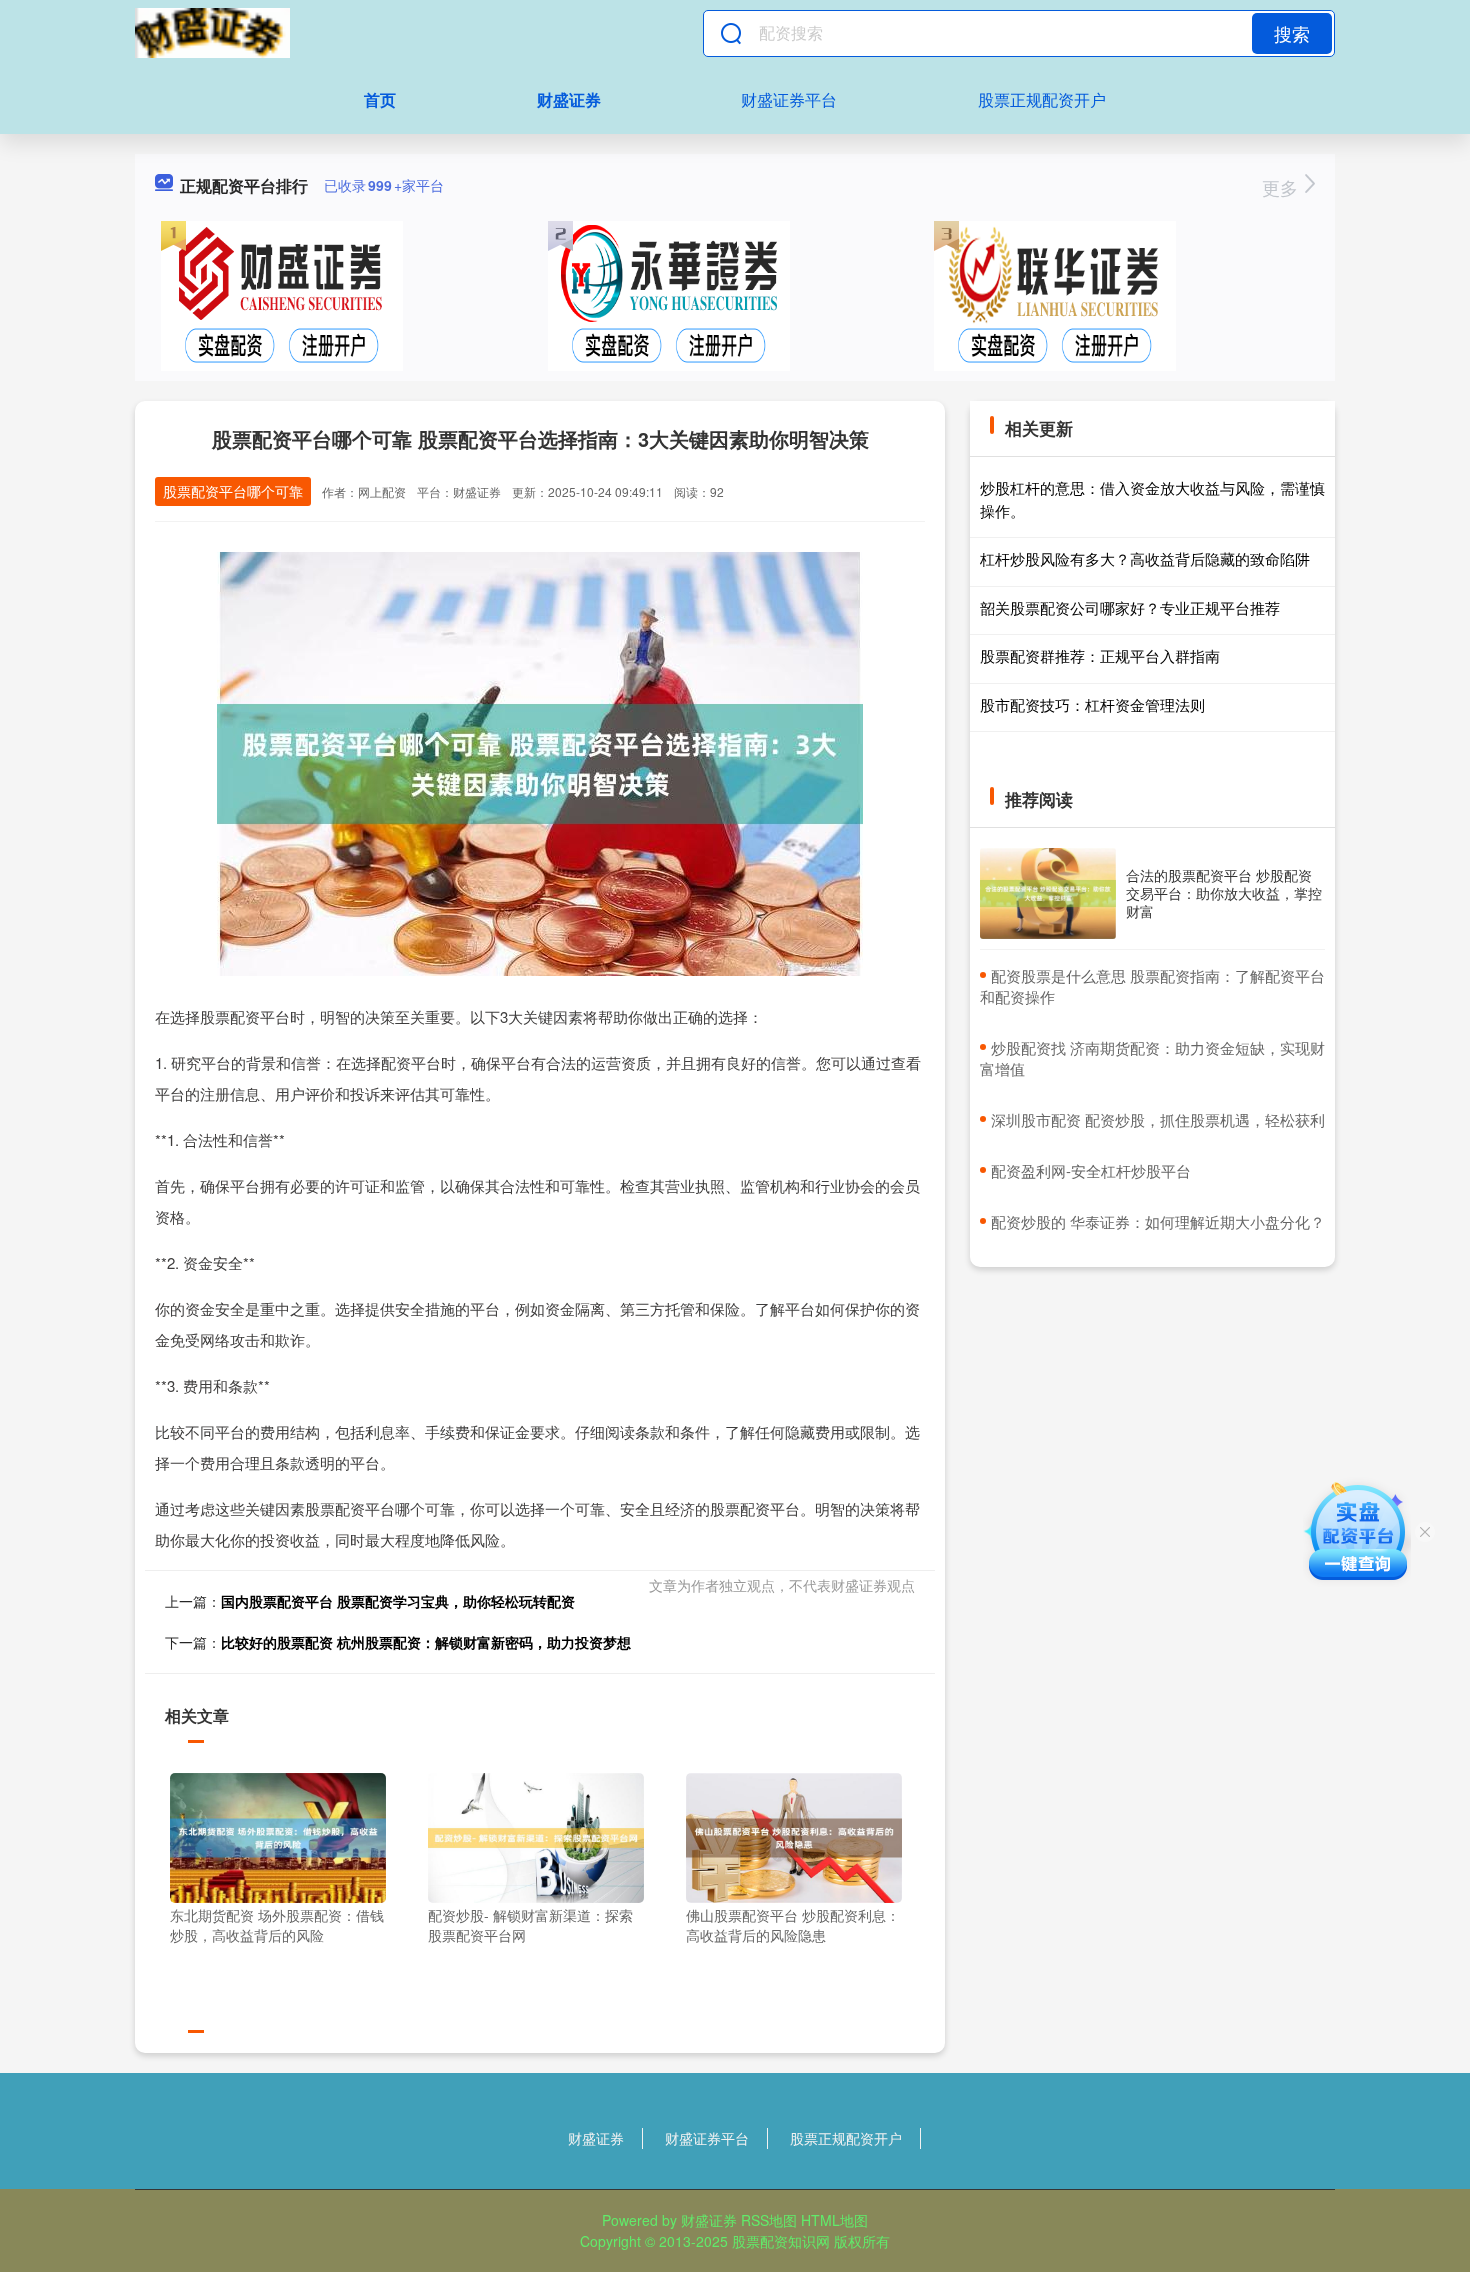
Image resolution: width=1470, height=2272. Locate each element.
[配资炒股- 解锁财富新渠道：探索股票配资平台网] (536, 1836)
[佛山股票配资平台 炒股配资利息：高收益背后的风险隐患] (794, 1836)
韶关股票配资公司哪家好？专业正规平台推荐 (1130, 607)
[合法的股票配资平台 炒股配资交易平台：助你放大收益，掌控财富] (1048, 893)
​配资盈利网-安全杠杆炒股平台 (1091, 1170)
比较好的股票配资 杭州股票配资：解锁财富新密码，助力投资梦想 (426, 1642)
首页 (380, 99)
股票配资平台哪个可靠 (233, 491)
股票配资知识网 (781, 2241)
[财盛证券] (212, 33)
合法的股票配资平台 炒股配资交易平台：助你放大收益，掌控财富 (1224, 893)
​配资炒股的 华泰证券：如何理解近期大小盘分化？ (1158, 1221)
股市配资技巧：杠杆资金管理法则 (1092, 704)
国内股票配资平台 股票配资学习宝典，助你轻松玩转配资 (398, 1601)
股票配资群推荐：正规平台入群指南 (1100, 655)
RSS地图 (769, 2220)
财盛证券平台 (789, 99)
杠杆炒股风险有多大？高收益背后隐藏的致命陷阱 (1145, 558)
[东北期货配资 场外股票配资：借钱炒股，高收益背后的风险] (278, 1836)
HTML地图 (834, 2220)
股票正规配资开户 (1042, 99)
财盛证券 (569, 99)
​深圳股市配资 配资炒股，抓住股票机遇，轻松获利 (1158, 1119)
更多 (1282, 187)
